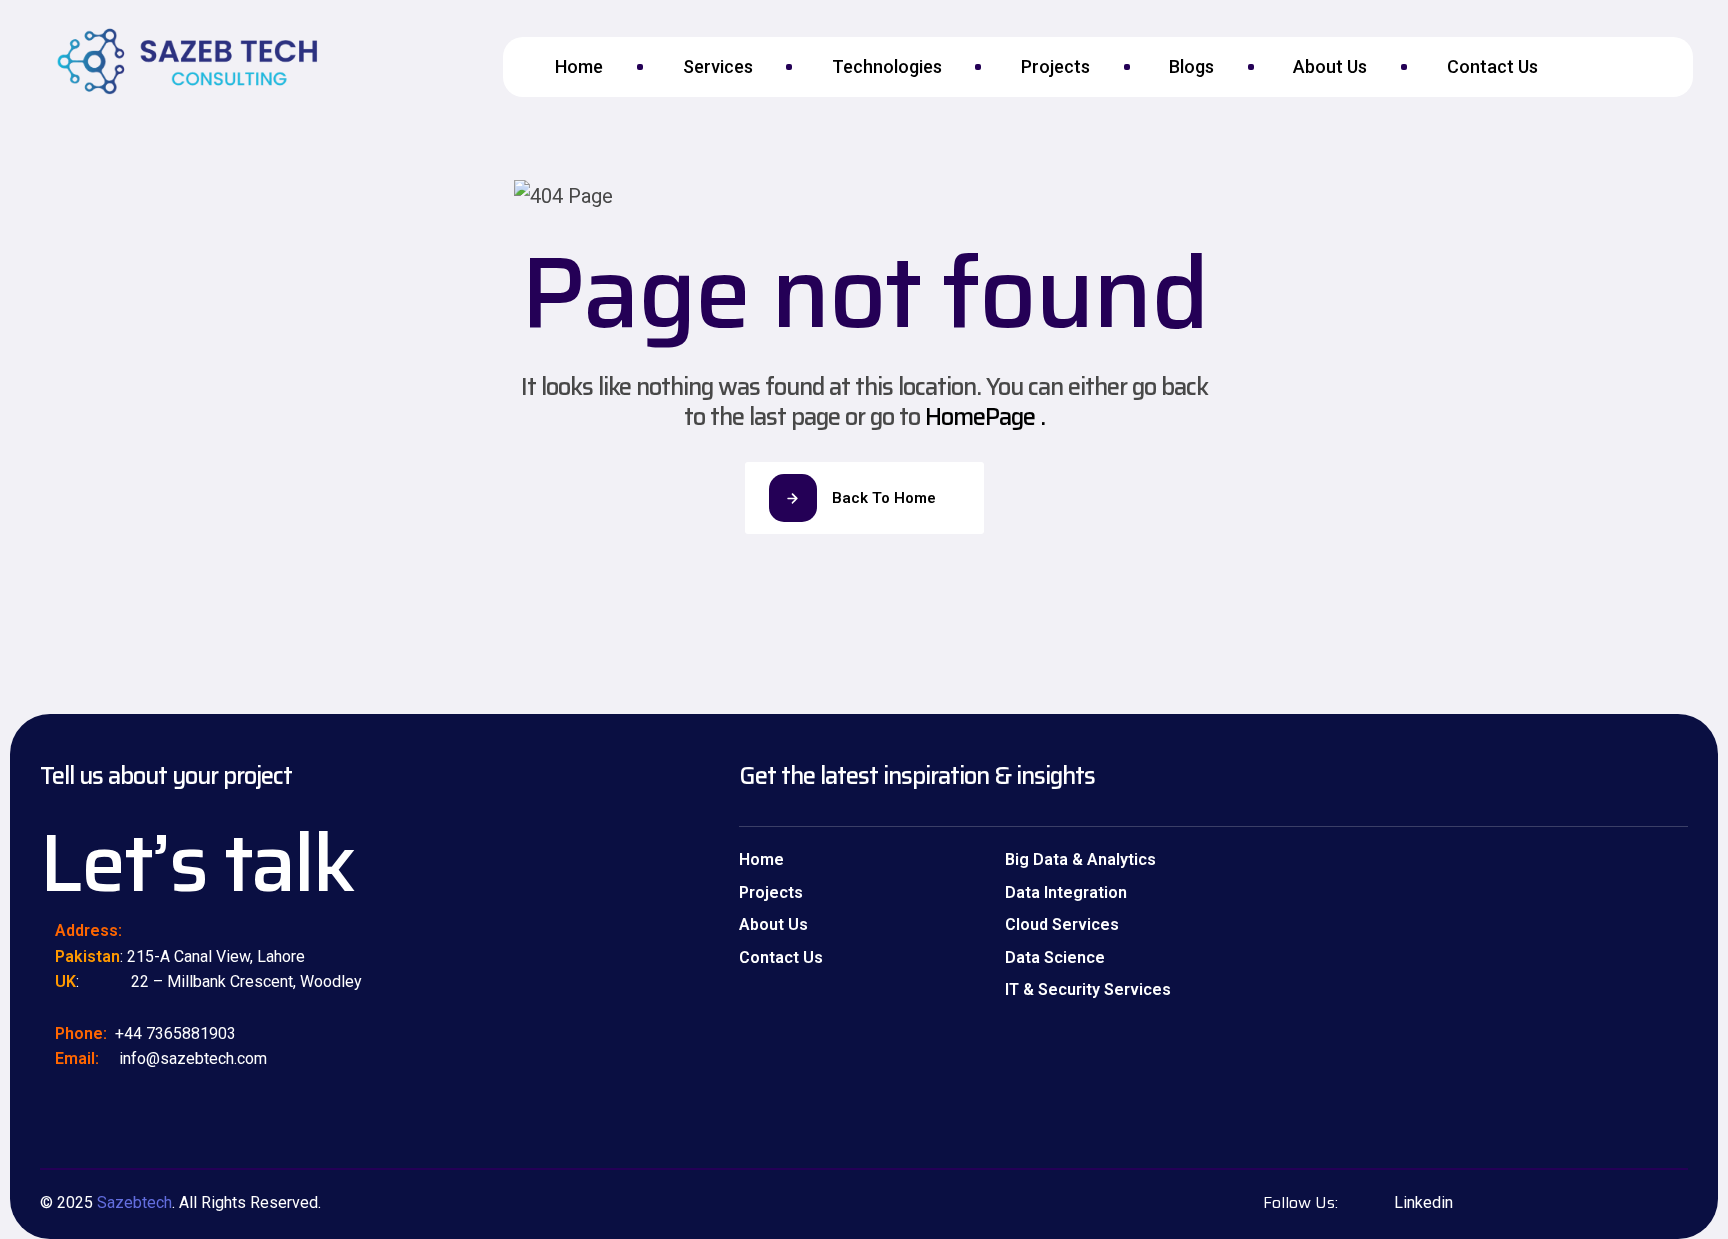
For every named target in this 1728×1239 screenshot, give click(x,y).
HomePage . (985, 417)
